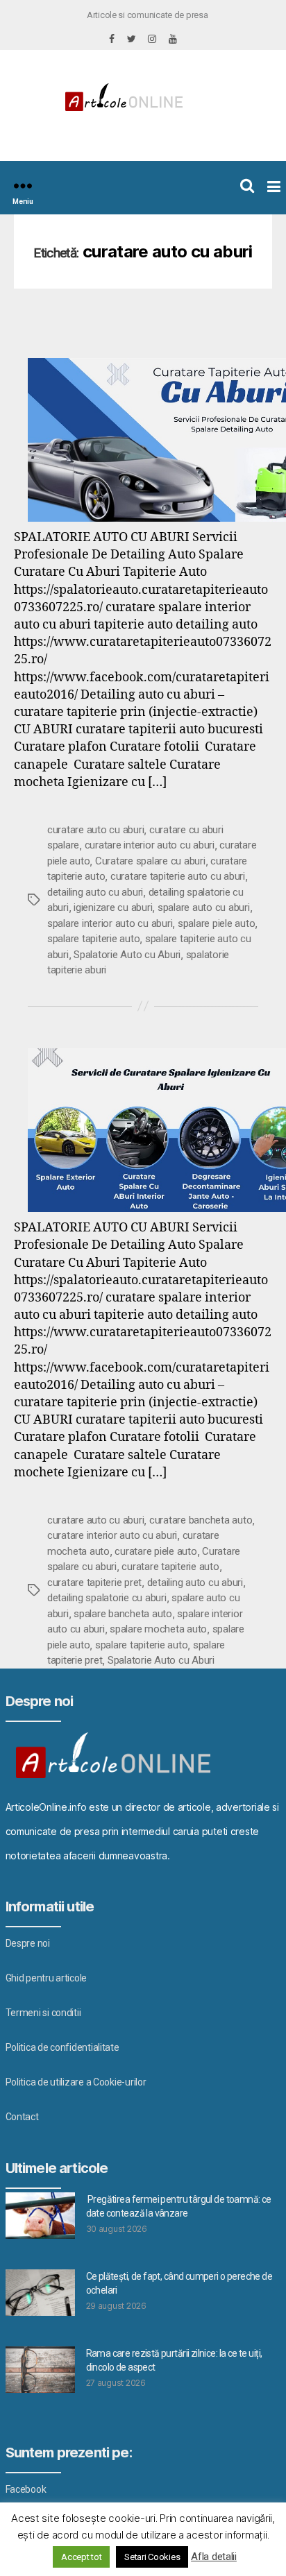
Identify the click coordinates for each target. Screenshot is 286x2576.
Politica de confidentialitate (62, 2047)
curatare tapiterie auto (170, 1567)
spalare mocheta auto (158, 1629)
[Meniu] (23, 186)
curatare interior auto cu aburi (150, 845)
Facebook (26, 2489)
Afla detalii (214, 2557)
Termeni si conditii (43, 2013)
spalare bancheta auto (123, 1614)
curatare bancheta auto (201, 1520)
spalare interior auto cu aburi (110, 923)
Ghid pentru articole (47, 1978)
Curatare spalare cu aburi (150, 861)
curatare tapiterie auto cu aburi (178, 876)
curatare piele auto (155, 1551)
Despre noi (28, 1943)
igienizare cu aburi (113, 907)
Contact (22, 2117)
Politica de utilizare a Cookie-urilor (76, 2082)
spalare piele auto (216, 923)
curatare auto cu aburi (95, 830)
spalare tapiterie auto (93, 939)
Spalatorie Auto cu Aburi (127, 955)
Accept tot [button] (81, 2557)
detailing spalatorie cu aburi (107, 1598)
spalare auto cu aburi (204, 907)
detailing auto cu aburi (95, 892)
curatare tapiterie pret (94, 1583)
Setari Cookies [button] (152, 2557)
